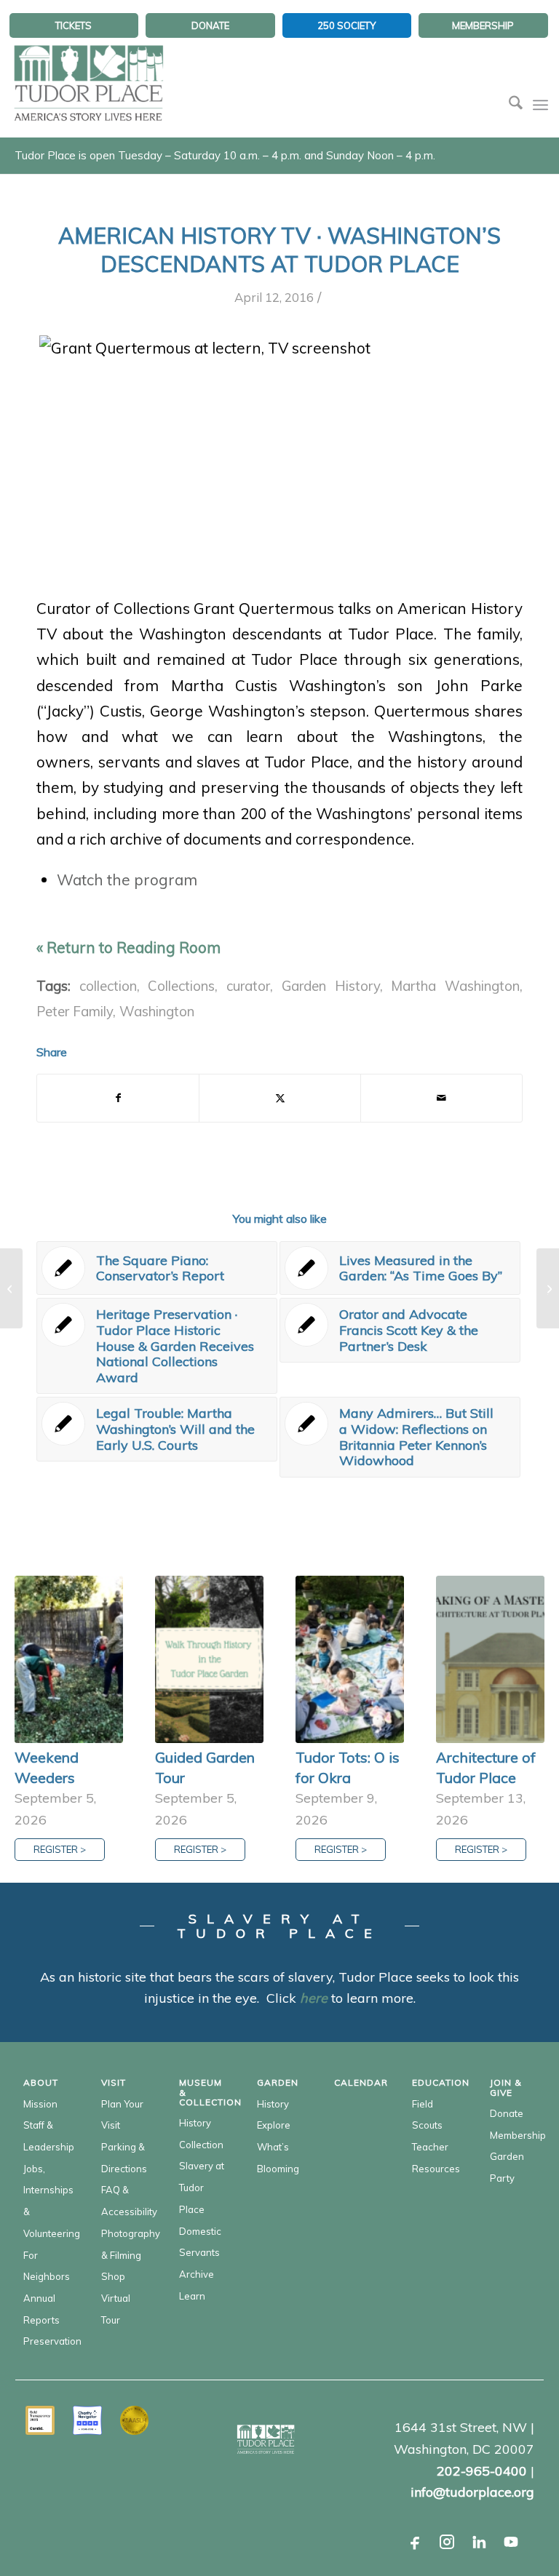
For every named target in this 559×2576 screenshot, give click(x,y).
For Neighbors (46, 2266)
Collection (201, 2145)
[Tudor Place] (88, 76)
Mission (40, 2104)
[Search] (508, 105)
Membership (513, 2135)
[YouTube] (511, 2542)
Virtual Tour (116, 2309)
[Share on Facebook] (118, 1098)
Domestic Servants (200, 2242)
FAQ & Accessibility (124, 2201)
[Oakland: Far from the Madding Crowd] (11, 1288)
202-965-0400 (482, 2471)
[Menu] (540, 105)
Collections (181, 986)
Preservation (46, 2341)
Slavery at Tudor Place (202, 2187)
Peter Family (75, 1011)
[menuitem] (74, 25)
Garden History (331, 986)
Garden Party (507, 2167)
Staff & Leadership (46, 2136)
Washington (157, 1011)
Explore (274, 2125)
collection (108, 986)
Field (423, 2104)
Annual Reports (41, 2309)
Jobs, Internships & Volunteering (46, 2201)
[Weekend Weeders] (69, 1659)
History (195, 2123)
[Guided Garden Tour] (209, 1659)
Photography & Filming (124, 2244)
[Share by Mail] (441, 1098)
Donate (507, 2113)
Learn (192, 2296)
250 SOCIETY (346, 25)
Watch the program (127, 880)
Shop (113, 2276)
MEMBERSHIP (483, 25)
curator (248, 986)
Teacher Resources (435, 2158)
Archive (197, 2274)
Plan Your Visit (122, 2115)
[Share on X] (280, 1098)
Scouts (427, 2125)
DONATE (210, 25)
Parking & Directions (124, 2158)
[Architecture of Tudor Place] (490, 1659)
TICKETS (74, 25)
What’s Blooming (278, 2158)
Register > (60, 1849)
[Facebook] (415, 2542)
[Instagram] (447, 2542)
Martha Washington (455, 986)
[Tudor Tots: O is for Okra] (350, 1659)
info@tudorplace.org (472, 2492)
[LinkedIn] (479, 2542)
